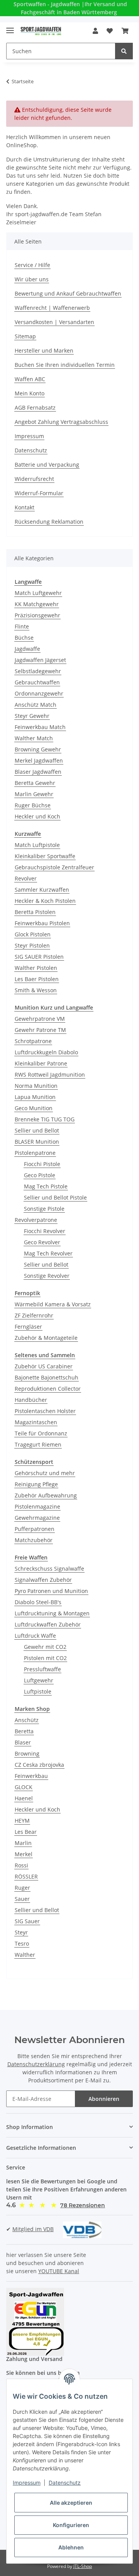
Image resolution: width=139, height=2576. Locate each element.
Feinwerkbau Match (40, 727)
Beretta (24, 1731)
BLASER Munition (37, 1142)
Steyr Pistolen (32, 945)
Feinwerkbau (31, 1776)
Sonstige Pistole (44, 1209)
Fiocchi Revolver (45, 1231)
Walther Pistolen (36, 968)
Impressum (29, 436)
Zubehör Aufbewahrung (46, 1495)
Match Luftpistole (37, 845)
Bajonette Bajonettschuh (47, 1377)
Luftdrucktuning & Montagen (52, 1613)
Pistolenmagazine (37, 1506)
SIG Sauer (27, 1921)
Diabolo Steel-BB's (38, 1602)
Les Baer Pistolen (37, 979)
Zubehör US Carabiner (44, 1366)
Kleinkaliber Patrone (41, 1063)
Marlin (23, 1843)
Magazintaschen (36, 1422)
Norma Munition (36, 1086)
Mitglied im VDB (33, 2229)
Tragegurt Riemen (38, 1444)
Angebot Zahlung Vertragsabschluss (61, 422)
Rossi (21, 1865)
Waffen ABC (30, 379)
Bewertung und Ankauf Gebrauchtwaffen (68, 293)
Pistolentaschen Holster (45, 1411)
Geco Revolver (42, 1242)
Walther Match (34, 738)
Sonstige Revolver (47, 1276)
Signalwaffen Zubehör (43, 1580)
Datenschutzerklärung (36, 2064)
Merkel (24, 1854)
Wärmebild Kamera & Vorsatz (53, 1304)
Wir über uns (32, 279)
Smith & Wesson (36, 990)
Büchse (24, 638)
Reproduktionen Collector (48, 1389)
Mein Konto (30, 393)
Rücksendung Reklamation (49, 522)
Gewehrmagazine (37, 1518)
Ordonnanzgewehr (39, 693)
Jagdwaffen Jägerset (40, 660)
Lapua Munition (35, 1097)
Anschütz (27, 1720)
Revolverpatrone (36, 1220)
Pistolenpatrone (35, 1153)
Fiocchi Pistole (42, 1164)
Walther (25, 1955)
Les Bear (26, 1832)
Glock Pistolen (33, 934)
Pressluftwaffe (42, 1669)
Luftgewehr (39, 1680)
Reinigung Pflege (36, 1484)
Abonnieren (104, 2099)
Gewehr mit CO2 (45, 1647)
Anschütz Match (36, 705)
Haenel (24, 1798)
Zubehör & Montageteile (46, 1338)
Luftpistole (38, 1691)
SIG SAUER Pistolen (39, 957)
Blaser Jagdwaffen (38, 772)
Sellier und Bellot (37, 1130)
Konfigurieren (71, 2525)
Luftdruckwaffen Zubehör (48, 1624)
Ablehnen (71, 2547)
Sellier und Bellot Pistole (55, 1197)
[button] (95, 31)
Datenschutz (31, 450)
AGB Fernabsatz (35, 407)
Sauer (22, 1899)
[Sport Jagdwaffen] (41, 31)
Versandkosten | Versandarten (54, 322)
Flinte (22, 626)
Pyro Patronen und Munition (51, 1591)
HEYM (22, 1821)
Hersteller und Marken (44, 350)
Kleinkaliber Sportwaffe (45, 856)
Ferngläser (28, 1327)
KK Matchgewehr (37, 604)
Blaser (23, 1742)
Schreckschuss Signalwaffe (49, 1569)
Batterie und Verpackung (47, 465)
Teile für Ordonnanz (41, 1433)
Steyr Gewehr (32, 716)
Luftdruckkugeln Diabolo (46, 1052)
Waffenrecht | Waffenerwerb (52, 308)
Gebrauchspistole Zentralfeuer (54, 867)
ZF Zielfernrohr (34, 1315)
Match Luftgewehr (38, 593)
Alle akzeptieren (71, 2503)
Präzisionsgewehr (37, 615)
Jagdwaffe (27, 649)
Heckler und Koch (37, 816)
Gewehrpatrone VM (40, 1019)
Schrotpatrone (33, 1041)
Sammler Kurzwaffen (42, 890)
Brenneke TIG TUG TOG (45, 1119)
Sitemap (25, 336)
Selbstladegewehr (38, 671)
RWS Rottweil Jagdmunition (50, 1075)
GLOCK (24, 1787)
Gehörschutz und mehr (45, 1473)
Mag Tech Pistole (46, 1186)
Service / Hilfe (32, 265)
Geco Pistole (40, 1175)
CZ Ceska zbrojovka (39, 1765)
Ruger (22, 1888)
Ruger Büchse (33, 805)
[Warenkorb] (125, 31)
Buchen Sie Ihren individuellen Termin (65, 365)
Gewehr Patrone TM (40, 1030)
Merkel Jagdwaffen (39, 760)
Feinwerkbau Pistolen (42, 923)
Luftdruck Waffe (35, 1636)
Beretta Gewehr (35, 783)
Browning (27, 1753)
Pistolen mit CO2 (45, 1658)
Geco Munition (34, 1108)
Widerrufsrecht (34, 479)
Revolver (26, 878)
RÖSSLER (26, 1876)
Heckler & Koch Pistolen (45, 901)
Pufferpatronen (35, 1529)
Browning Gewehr (38, 749)
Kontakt (25, 507)
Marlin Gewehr (34, 794)
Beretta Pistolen (35, 912)
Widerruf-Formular (39, 493)
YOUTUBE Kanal (59, 2271)
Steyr (21, 1932)
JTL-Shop (83, 2566)
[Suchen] (124, 51)
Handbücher (31, 1400)
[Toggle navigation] (10, 27)
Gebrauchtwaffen (37, 682)
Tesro (22, 1943)
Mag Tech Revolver (48, 1253)
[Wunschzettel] (110, 31)
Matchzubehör (34, 1540)
